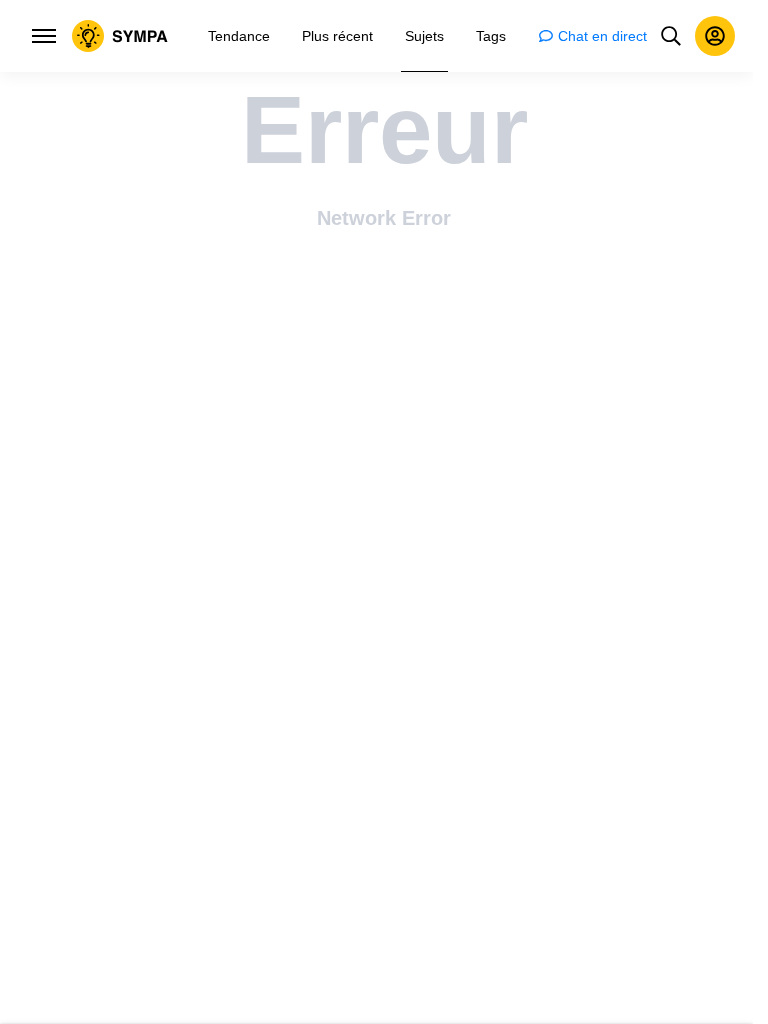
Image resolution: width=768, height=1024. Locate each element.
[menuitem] (239, 36)
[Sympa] (120, 36)
